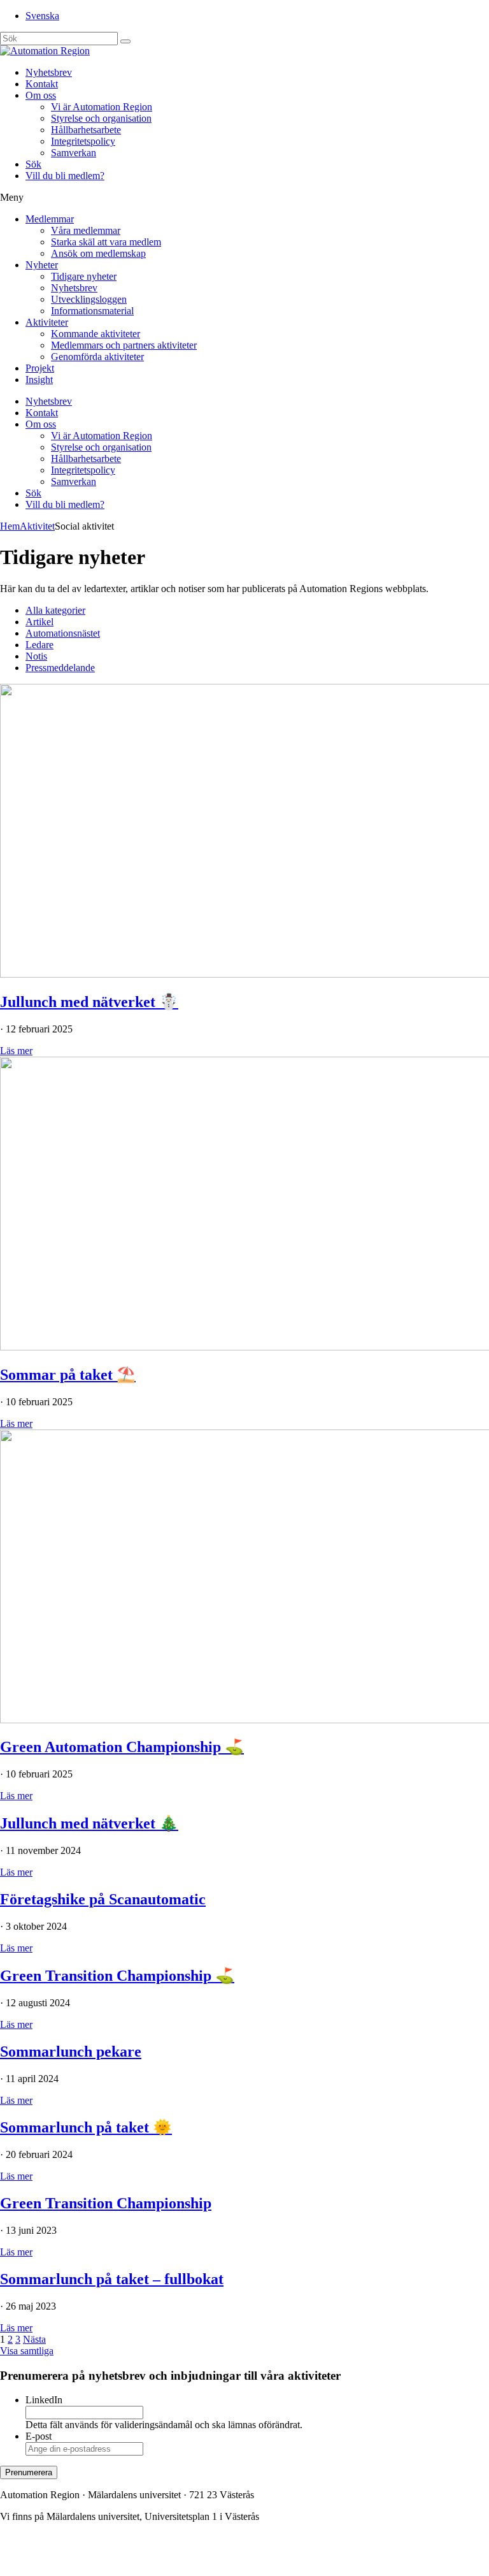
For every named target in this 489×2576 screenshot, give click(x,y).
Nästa (34, 2339)
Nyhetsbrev (49, 72)
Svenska (42, 16)
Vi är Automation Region (102, 107)
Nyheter (42, 265)
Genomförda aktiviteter (97, 357)
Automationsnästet (63, 633)
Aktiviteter (47, 322)
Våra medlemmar (86, 230)
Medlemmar (50, 219)
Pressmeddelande (60, 668)
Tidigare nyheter (84, 276)
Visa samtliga (27, 2351)
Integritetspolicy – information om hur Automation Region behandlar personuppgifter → (177, 2560)
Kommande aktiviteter (96, 334)
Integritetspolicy (83, 141)
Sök (33, 164)
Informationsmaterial (92, 311)
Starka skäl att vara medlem (106, 242)
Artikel (39, 622)
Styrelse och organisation (101, 118)
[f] (125, 41)
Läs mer (16, 1051)
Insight (39, 380)
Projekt (40, 368)
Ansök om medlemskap (98, 253)
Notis (36, 656)
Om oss (41, 95)
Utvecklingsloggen (89, 299)
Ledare (39, 645)
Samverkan (74, 153)
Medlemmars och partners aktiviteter (124, 345)
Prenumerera (29, 2472)
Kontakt (42, 84)
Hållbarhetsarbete (86, 130)
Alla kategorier (55, 610)
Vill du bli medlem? (65, 176)
